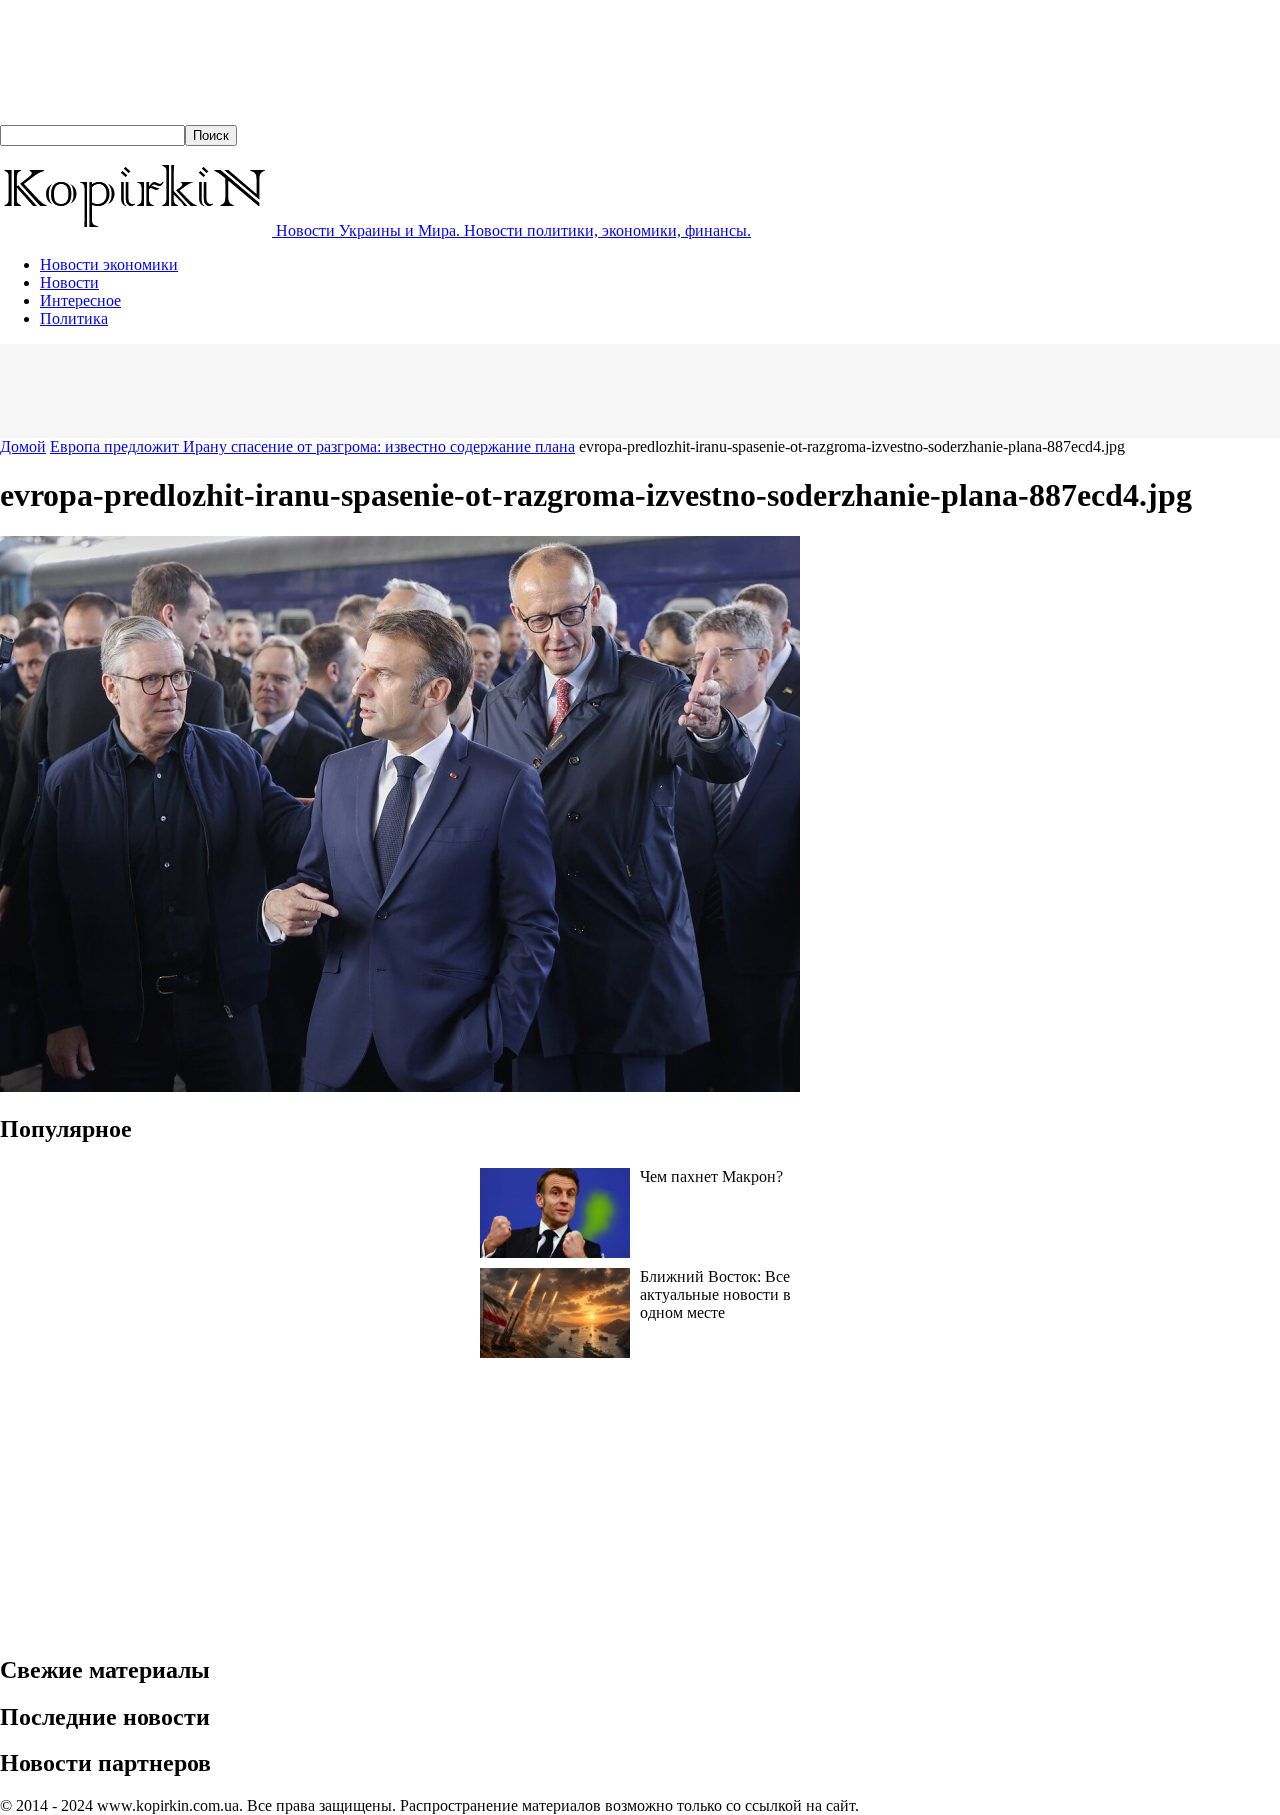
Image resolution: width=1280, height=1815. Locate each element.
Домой (23, 446)
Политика (74, 318)
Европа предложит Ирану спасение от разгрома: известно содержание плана (312, 446)
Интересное (80, 300)
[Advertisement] (364, 389)
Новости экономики (109, 264)
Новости (69, 282)
